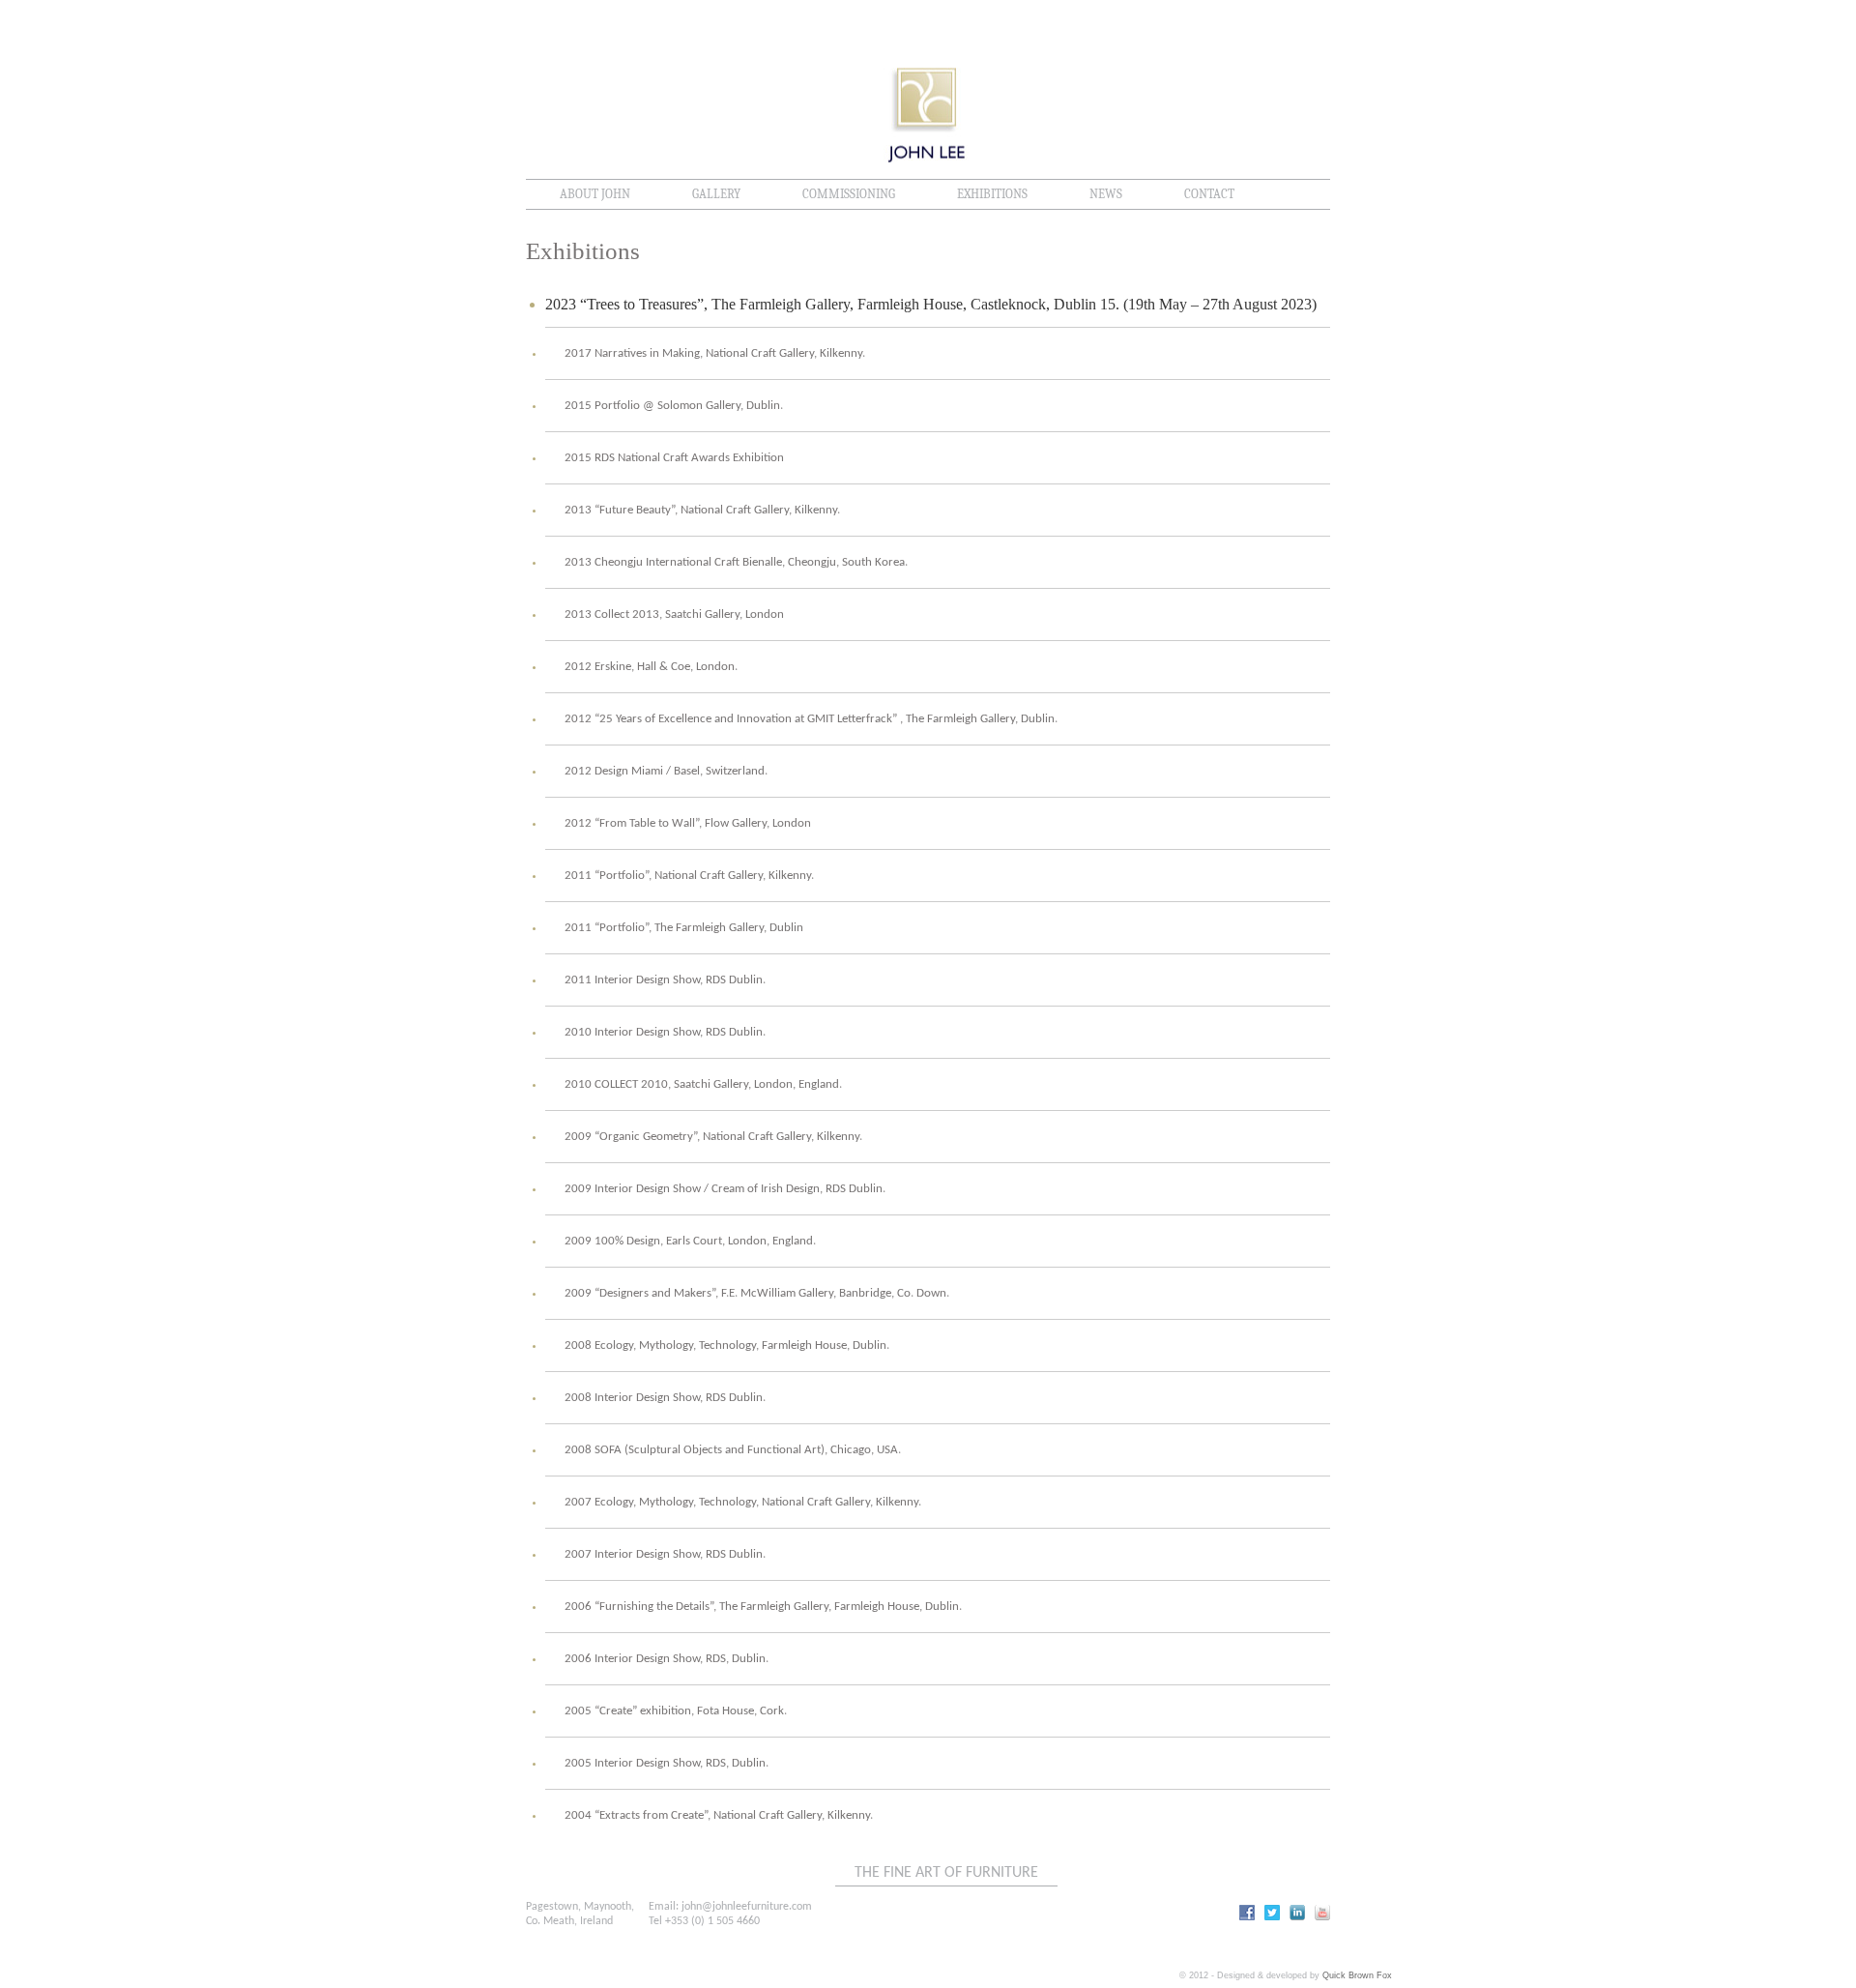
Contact (1209, 194)
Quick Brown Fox (1357, 1975)
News (1106, 194)
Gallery (716, 194)
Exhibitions (992, 194)
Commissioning (849, 194)
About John (595, 194)
